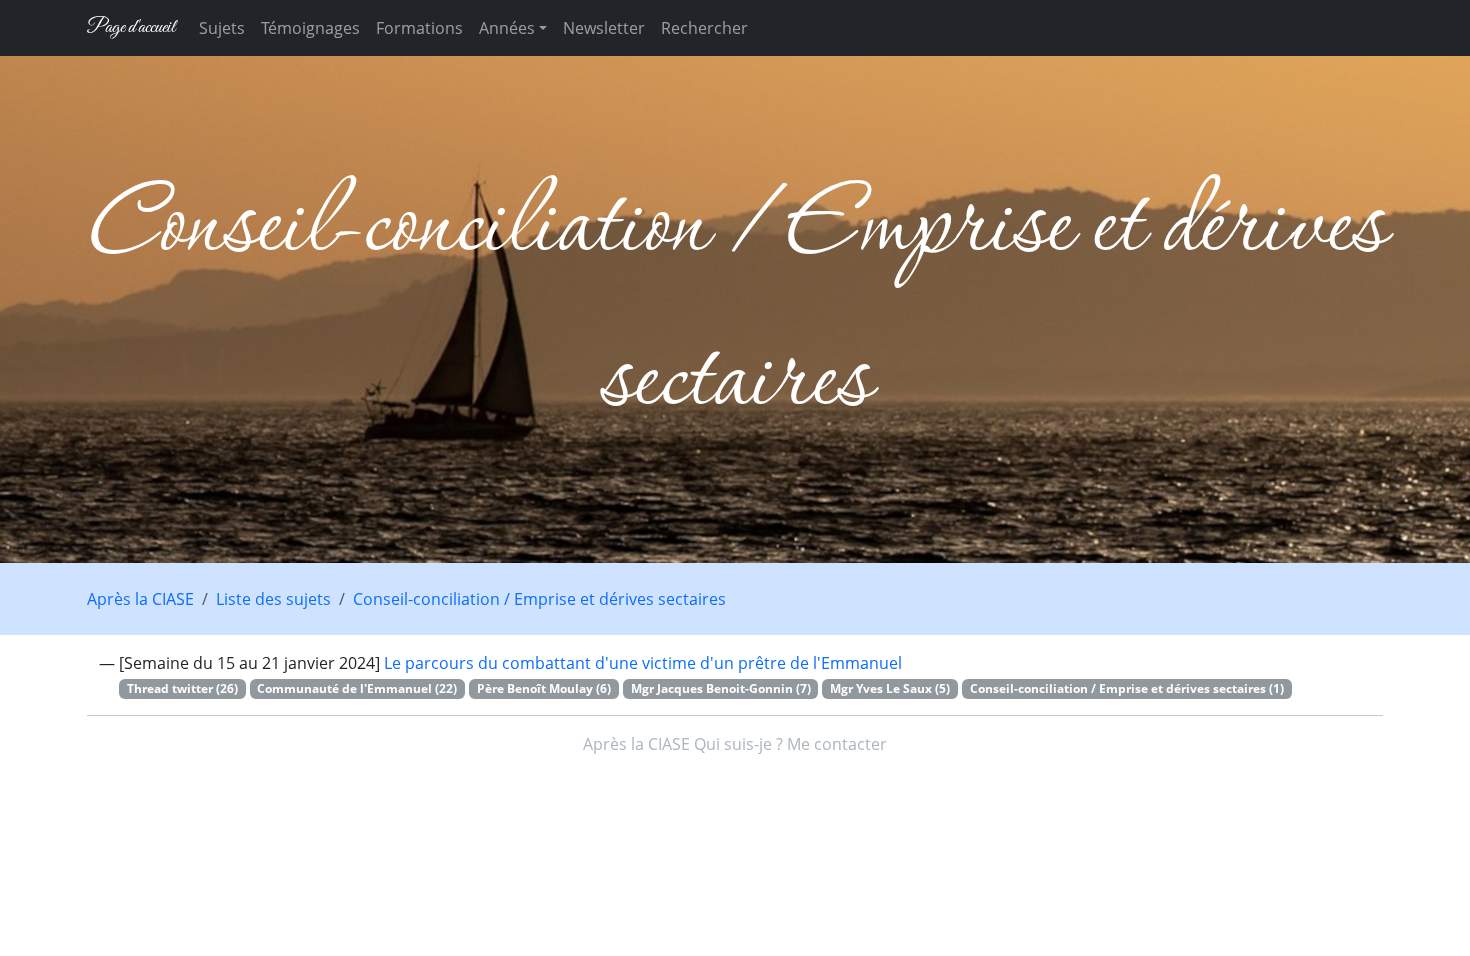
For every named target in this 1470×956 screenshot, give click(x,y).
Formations (419, 28)
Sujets (222, 28)
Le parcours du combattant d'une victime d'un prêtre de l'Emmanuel (643, 663)
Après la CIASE (140, 599)
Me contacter (837, 744)
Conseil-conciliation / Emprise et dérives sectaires (539, 599)
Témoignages (310, 28)
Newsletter (604, 28)
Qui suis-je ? (738, 744)
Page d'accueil (131, 27)
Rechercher (704, 28)
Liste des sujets (273, 599)
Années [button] (507, 28)
